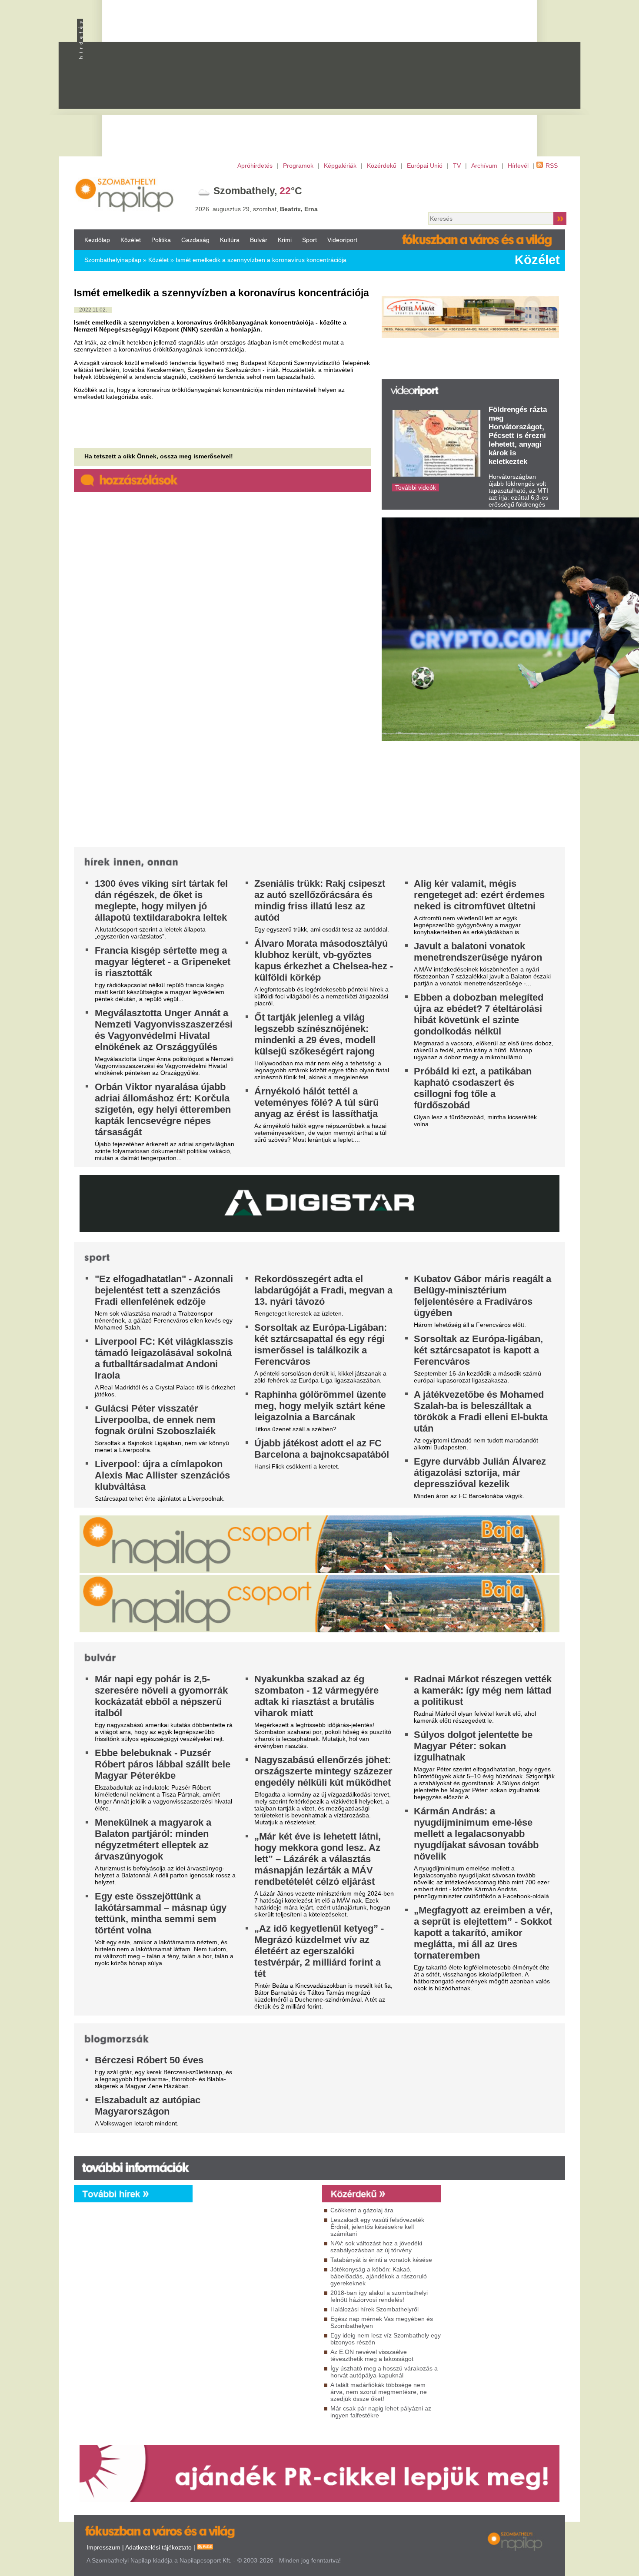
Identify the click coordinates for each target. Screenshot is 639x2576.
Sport (310, 240)
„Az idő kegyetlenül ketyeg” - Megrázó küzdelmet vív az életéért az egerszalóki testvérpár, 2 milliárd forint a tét (319, 1951)
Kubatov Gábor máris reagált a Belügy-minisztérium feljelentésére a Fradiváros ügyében (483, 1296)
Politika (161, 240)
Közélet (131, 240)
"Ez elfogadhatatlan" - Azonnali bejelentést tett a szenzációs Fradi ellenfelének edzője (164, 1290)
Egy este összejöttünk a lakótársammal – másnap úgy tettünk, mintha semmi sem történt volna (161, 1913)
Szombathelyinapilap (113, 260)
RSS (552, 166)
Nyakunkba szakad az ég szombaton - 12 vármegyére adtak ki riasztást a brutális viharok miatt (316, 1696)
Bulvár (259, 240)
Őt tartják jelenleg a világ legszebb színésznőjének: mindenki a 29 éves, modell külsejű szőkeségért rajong (315, 1034)
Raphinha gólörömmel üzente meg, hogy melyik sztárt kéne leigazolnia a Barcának (320, 1406)
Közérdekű (382, 166)
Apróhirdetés (255, 166)
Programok (298, 166)
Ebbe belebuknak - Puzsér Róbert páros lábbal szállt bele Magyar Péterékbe (163, 1764)
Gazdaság (195, 240)
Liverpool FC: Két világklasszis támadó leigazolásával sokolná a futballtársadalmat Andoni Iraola (164, 1358)
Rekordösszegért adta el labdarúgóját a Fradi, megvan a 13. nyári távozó (323, 1290)
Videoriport (342, 240)
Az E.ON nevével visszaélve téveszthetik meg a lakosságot (372, 2355)
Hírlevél (518, 166)
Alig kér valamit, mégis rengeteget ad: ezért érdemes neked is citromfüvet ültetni (479, 895)
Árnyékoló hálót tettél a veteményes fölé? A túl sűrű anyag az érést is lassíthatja (316, 1102)
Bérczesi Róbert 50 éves (149, 2060)
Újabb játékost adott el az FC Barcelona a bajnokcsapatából (322, 1449)
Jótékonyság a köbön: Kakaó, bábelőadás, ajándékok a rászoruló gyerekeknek (379, 2276)
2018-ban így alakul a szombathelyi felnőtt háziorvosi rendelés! (379, 2296)
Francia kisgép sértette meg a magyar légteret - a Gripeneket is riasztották (163, 962)
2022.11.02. (93, 310)
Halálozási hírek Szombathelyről (374, 2309)
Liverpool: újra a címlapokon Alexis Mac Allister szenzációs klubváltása (162, 1475)
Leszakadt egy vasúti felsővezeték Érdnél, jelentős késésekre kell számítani (377, 2227)
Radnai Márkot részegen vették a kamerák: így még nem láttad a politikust (483, 1690)
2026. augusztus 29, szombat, (256, 209)
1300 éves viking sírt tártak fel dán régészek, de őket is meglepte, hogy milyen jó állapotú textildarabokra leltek (161, 900)
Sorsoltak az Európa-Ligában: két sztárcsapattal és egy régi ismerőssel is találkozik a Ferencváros (321, 1344)
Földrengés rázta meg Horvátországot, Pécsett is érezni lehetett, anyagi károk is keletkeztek (518, 436)
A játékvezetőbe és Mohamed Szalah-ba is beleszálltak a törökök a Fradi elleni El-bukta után (481, 1411)
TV (457, 166)
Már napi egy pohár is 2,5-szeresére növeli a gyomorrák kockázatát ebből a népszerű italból (161, 1696)
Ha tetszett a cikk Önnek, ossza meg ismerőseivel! (159, 456)
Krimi (285, 240)
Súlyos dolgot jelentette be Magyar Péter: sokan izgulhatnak (473, 1746)
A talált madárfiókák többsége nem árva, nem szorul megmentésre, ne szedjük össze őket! (379, 2392)
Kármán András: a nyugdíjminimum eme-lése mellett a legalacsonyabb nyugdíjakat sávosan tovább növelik (476, 1834)
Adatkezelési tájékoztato (158, 2547)
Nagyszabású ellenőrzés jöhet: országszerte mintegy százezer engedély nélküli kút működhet (323, 1771)
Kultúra (230, 240)
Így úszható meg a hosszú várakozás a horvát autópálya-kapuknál (384, 2372)
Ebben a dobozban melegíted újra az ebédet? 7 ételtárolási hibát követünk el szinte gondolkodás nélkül (479, 1014)
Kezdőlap (97, 240)
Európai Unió (425, 166)
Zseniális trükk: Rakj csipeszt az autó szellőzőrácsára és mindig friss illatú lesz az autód (320, 900)
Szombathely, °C (258, 191)
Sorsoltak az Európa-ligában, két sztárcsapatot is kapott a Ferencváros (478, 1350)
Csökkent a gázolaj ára (362, 2210)
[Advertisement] (356, 83)
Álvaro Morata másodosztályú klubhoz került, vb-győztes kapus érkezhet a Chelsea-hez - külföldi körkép (324, 960)
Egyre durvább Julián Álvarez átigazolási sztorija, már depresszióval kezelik (480, 1473)
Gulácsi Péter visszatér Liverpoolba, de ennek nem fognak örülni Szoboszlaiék (155, 1420)
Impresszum (103, 2547)
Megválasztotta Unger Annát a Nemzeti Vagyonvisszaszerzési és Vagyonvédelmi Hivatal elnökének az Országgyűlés (164, 1030)
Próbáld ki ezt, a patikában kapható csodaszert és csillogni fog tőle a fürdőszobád (473, 1088)
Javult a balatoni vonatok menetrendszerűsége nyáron (478, 952)
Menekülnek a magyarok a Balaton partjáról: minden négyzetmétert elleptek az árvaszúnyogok (153, 1839)
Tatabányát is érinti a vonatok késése (381, 2260)
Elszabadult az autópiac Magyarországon (148, 2106)
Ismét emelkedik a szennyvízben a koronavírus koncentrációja (261, 260)
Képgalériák (340, 166)
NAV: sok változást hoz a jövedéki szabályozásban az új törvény (376, 2247)
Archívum (484, 166)
